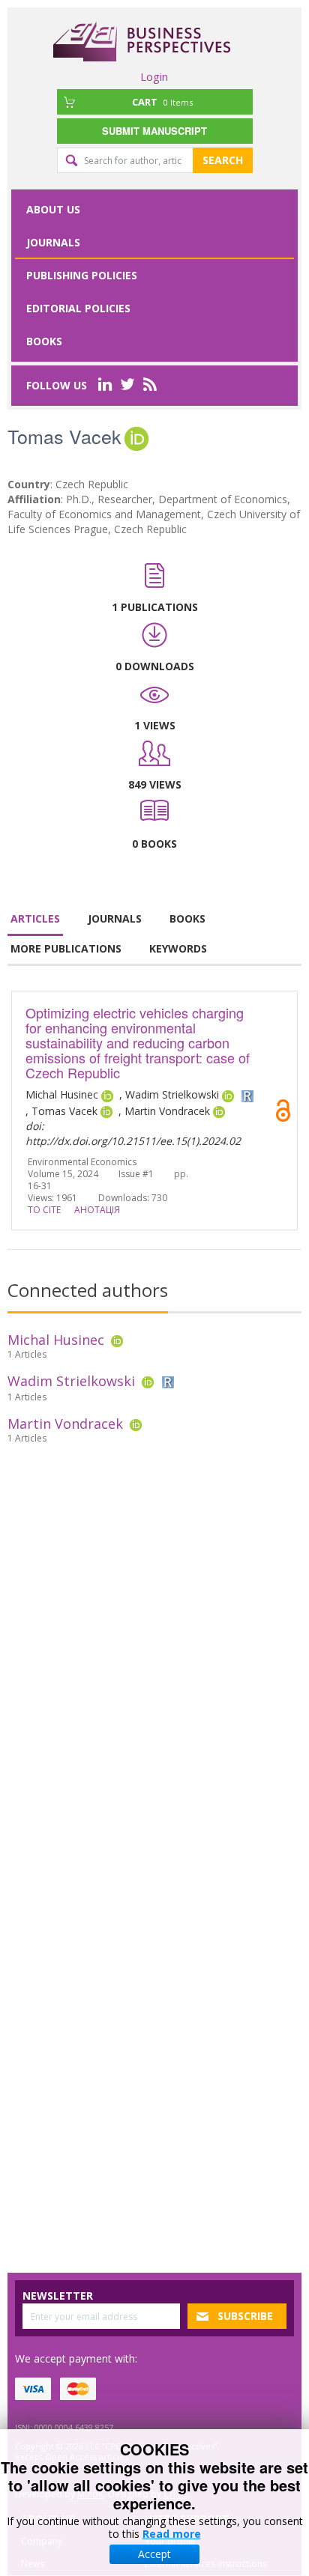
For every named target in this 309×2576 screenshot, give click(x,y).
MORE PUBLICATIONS (66, 948)
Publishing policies (82, 275)
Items (162, 102)
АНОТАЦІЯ (97, 1210)
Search (223, 160)
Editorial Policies (78, 308)
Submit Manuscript (154, 131)
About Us (53, 209)
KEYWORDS (178, 948)
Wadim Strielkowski (71, 1381)
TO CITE (44, 1210)
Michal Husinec (56, 1340)
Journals (53, 242)
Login (154, 76)
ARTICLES (35, 918)
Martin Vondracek (65, 1424)
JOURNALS (115, 918)
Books (44, 341)
